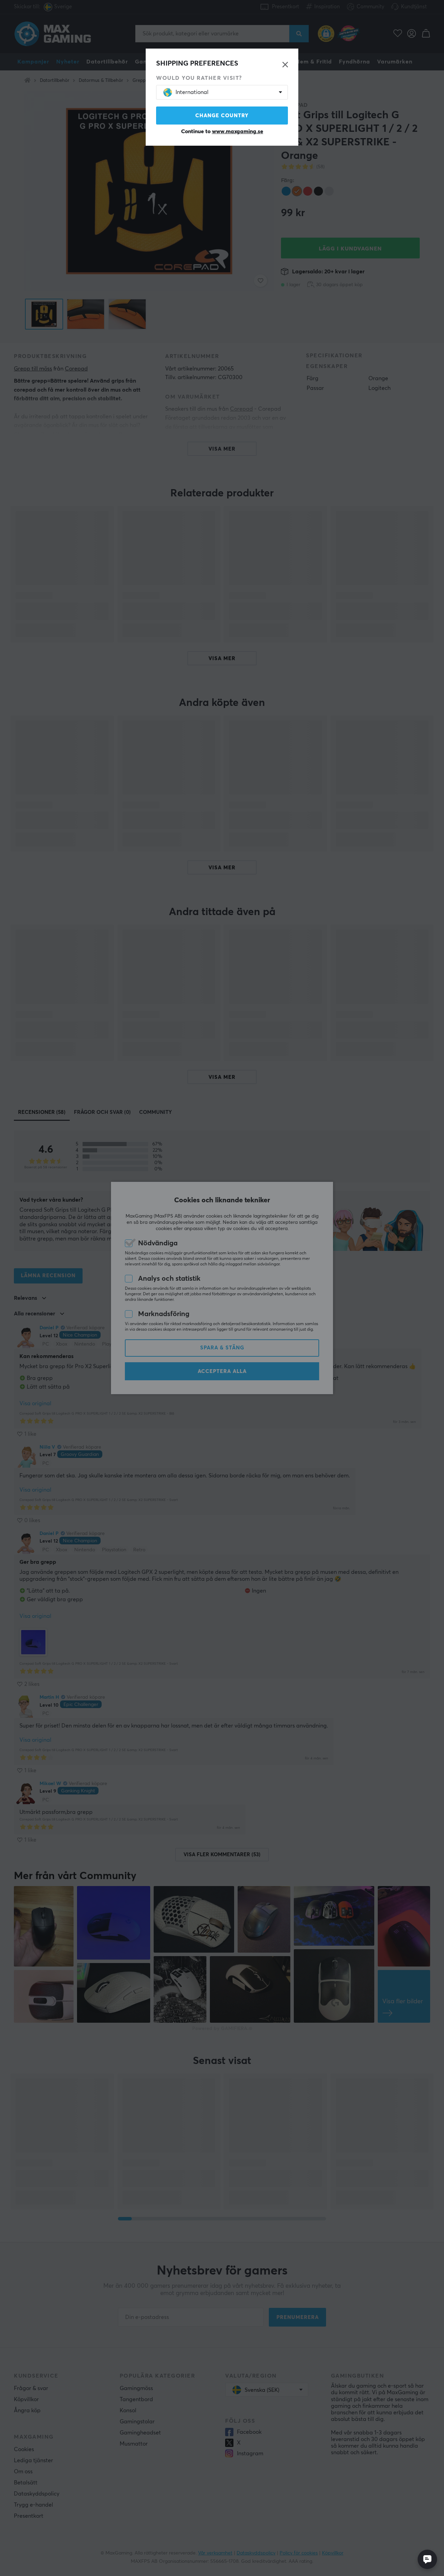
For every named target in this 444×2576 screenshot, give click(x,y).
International (192, 92)
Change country (222, 116)
